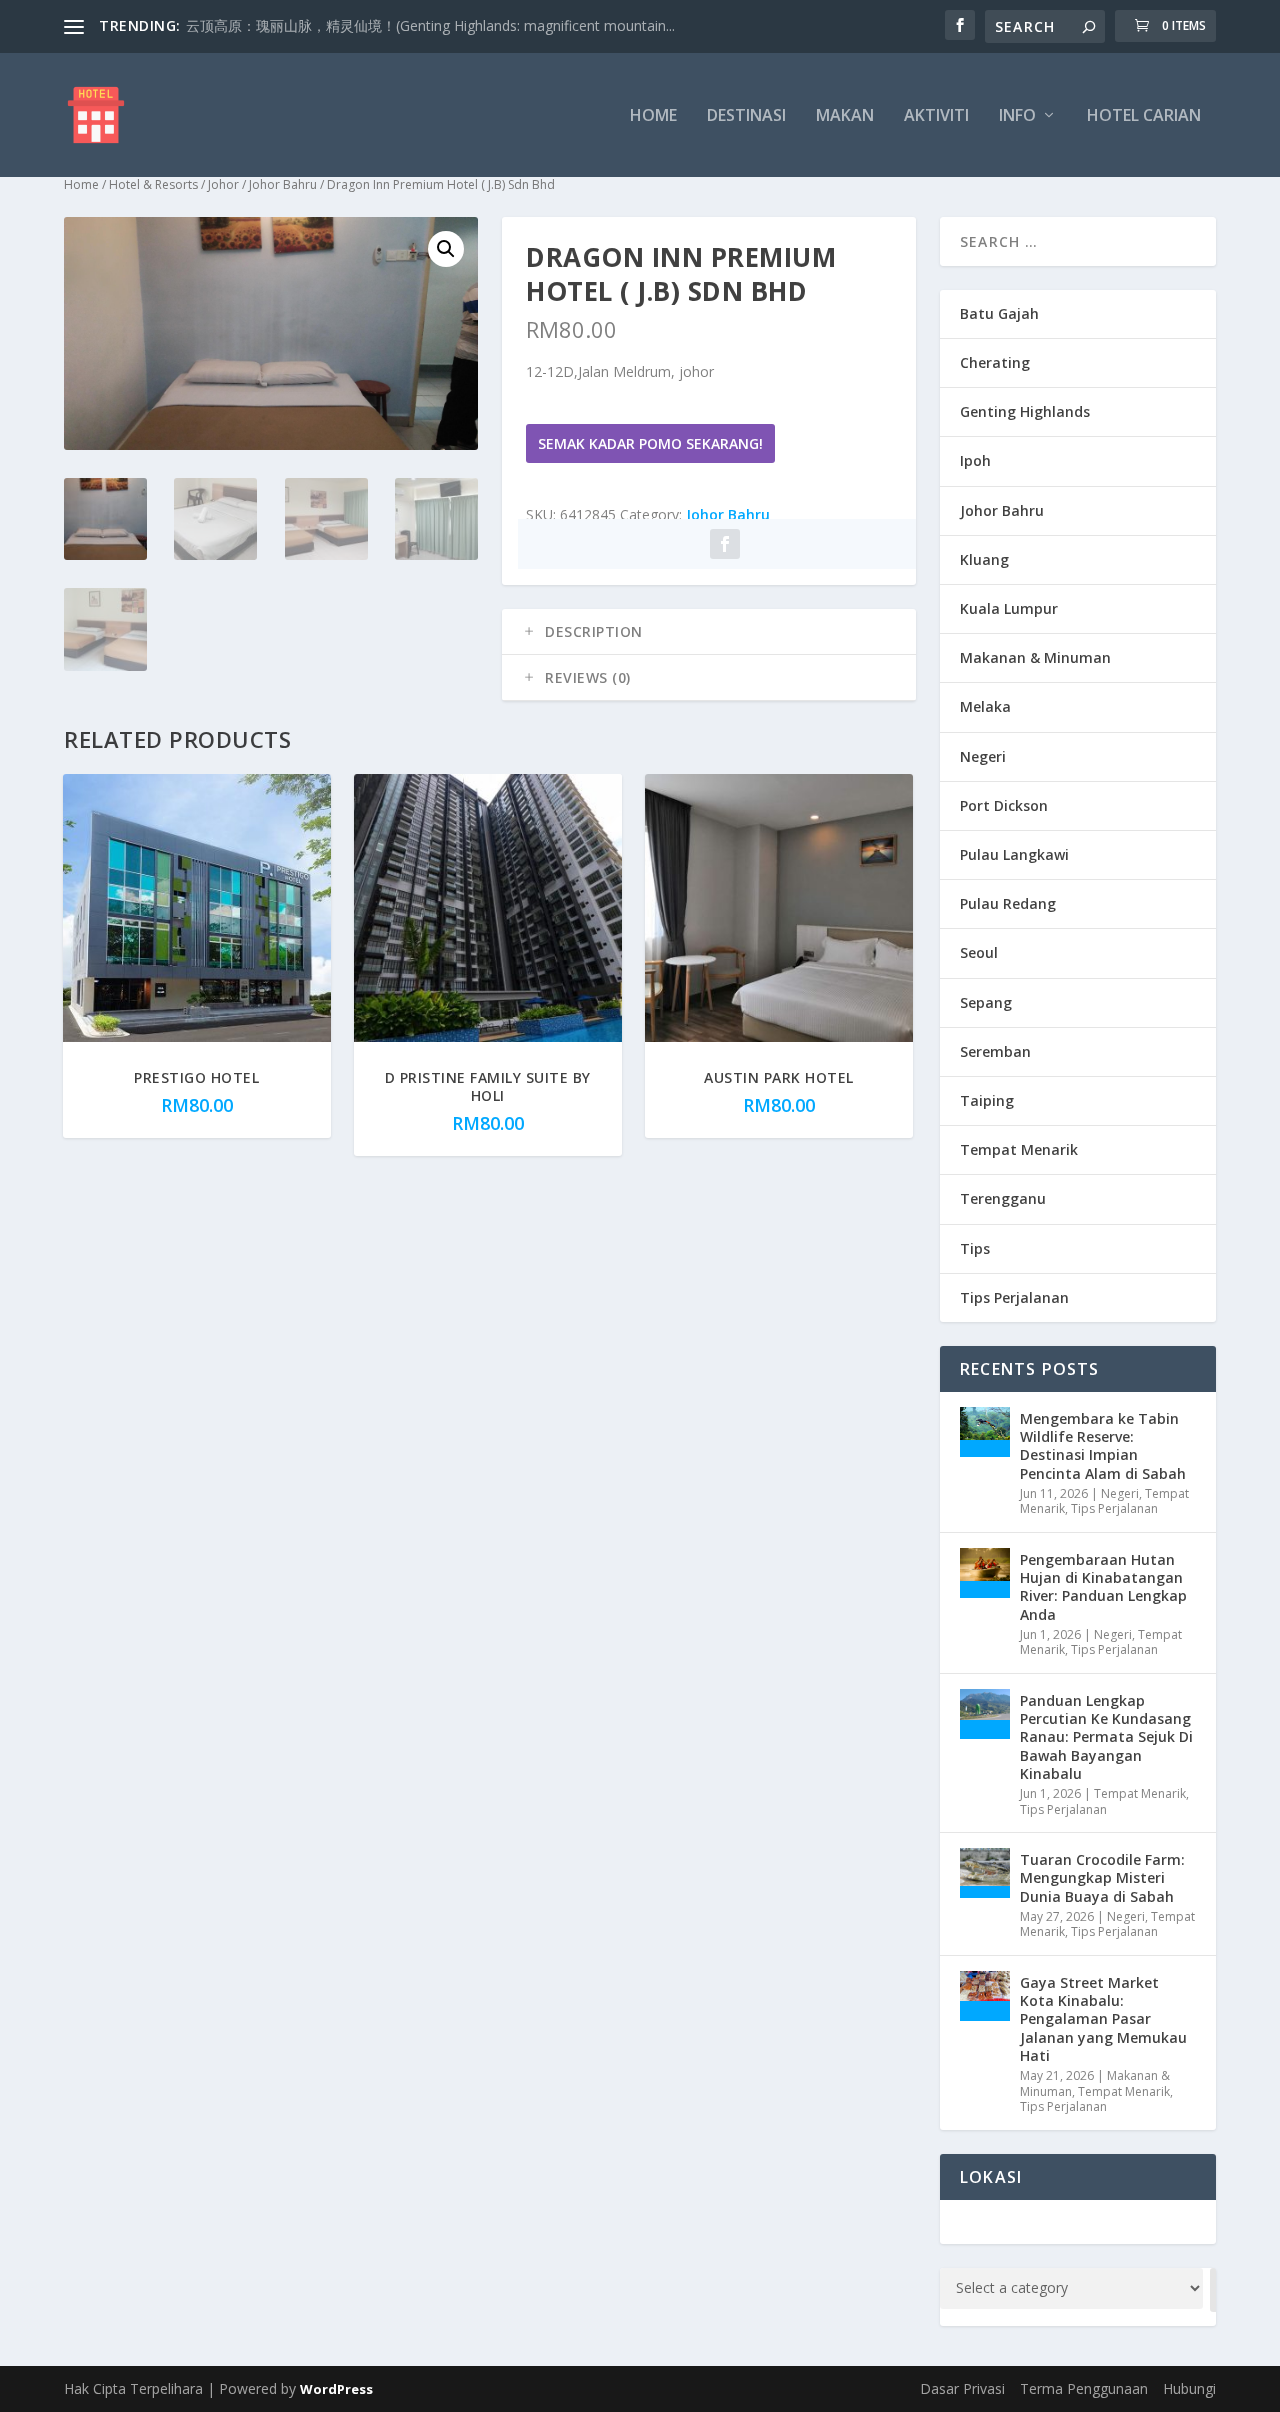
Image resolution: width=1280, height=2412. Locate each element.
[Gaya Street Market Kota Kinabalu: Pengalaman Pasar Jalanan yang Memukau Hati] (985, 1996)
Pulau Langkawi (1014, 854)
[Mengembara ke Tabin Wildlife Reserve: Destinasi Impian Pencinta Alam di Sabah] (985, 1432)
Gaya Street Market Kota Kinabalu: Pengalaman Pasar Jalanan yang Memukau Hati (1103, 2019)
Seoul (979, 952)
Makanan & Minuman (1035, 657)
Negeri (983, 756)
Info (1017, 116)
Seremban (995, 1051)
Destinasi (746, 116)
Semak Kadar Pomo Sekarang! (650, 443)
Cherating (995, 362)
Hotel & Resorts (153, 184)
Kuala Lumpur (1009, 608)
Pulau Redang (1008, 903)
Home (653, 116)
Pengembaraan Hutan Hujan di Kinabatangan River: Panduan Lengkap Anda (1103, 1587)
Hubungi (1189, 2388)
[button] (446, 249)
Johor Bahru (283, 184)
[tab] (709, 632)
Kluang (984, 559)
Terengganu (1003, 1198)
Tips (975, 1248)
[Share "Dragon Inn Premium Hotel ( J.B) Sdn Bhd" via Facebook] (725, 544)
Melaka (985, 706)
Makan (845, 116)
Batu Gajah (999, 313)
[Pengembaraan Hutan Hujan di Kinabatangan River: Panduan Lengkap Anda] (985, 1573)
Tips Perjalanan (1014, 1297)
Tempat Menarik (1019, 1149)
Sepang (986, 1002)
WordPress (336, 2389)
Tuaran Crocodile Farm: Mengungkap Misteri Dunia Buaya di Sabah (1102, 1877)
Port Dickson (1004, 805)
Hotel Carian (1144, 116)
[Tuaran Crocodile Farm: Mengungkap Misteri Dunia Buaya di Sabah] (985, 1873)
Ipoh (975, 460)
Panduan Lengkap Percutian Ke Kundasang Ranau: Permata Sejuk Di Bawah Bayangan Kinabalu (1106, 1737)
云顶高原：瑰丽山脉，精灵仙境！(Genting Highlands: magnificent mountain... (430, 25)
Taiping (987, 1100)
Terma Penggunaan (1084, 2388)
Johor (223, 184)
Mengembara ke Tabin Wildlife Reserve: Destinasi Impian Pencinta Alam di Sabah (1103, 1446)
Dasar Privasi (962, 2388)
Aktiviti (936, 116)
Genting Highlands (1025, 411)
